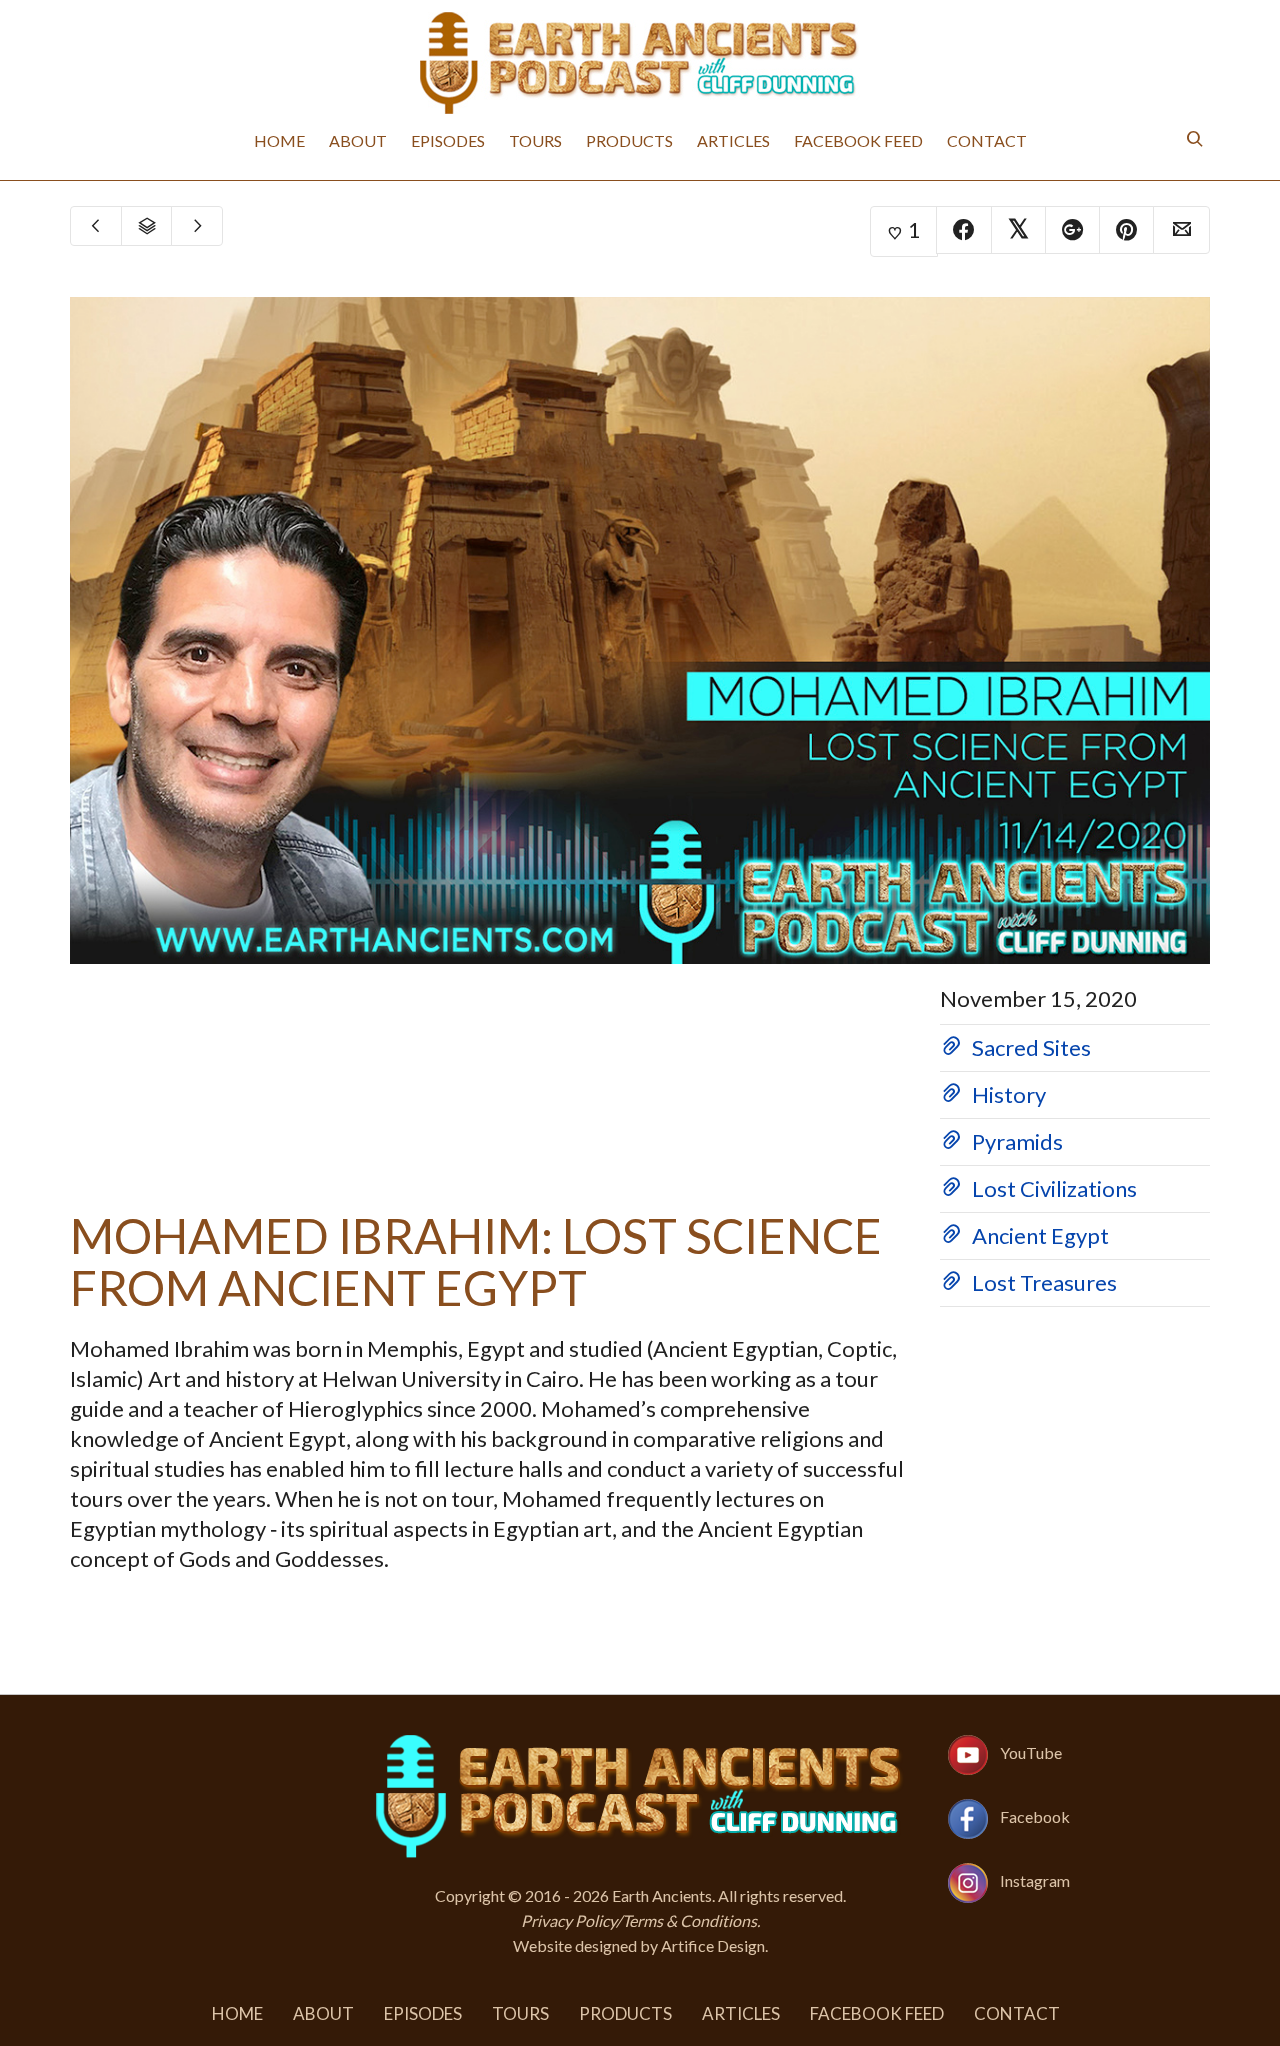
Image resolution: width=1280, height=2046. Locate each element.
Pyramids (1017, 1141)
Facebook (1035, 1816)
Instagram (1035, 1880)
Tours (535, 140)
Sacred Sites (1031, 1047)
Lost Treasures (1044, 1282)
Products (629, 140)
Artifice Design (713, 1945)
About (358, 140)
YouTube (1031, 1752)
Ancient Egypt (1040, 1235)
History (1009, 1094)
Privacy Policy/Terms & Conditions (639, 1920)
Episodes (448, 140)
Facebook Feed (858, 140)
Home (279, 140)
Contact (987, 140)
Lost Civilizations (1054, 1188)
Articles (733, 140)
